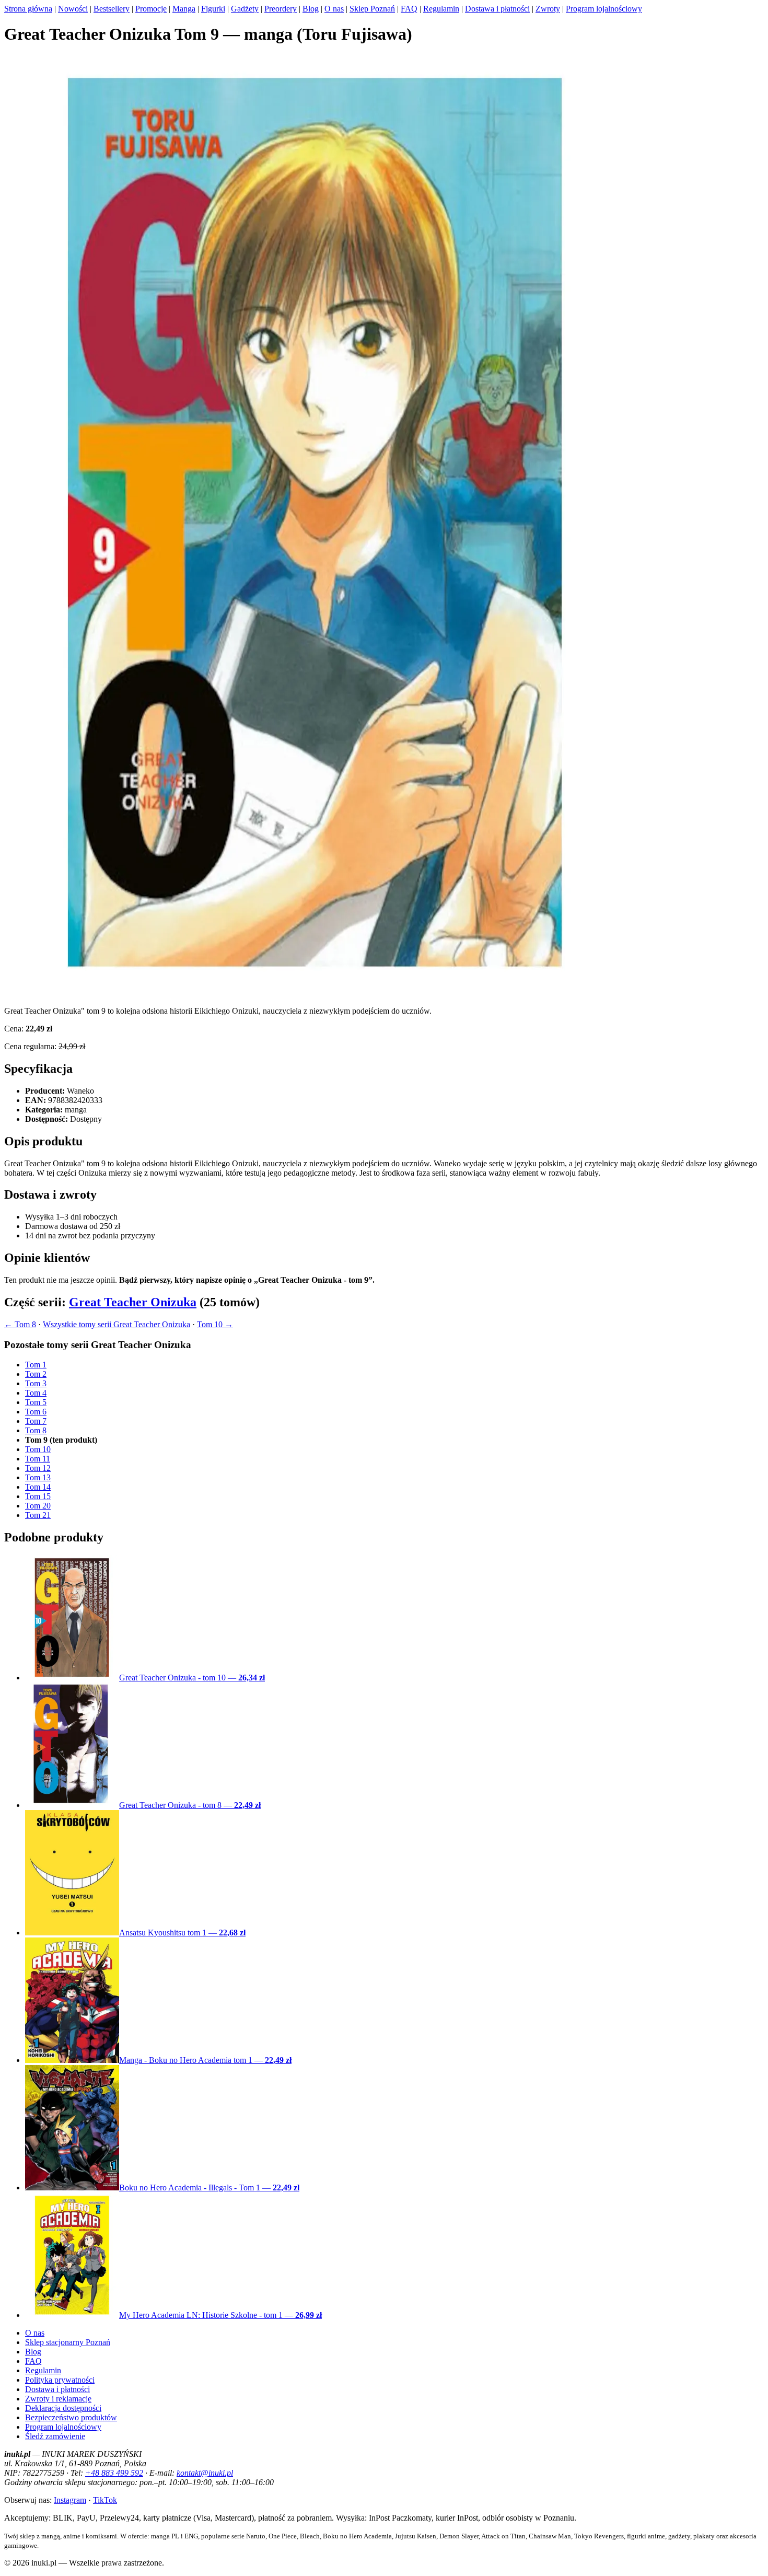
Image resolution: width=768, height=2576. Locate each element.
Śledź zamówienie (55, 2436)
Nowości (73, 9)
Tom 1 (36, 1365)
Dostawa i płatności (497, 9)
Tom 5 (36, 1402)
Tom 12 (38, 1468)
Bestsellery (112, 9)
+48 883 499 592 (114, 2473)
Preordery (281, 9)
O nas (334, 9)
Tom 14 (38, 1487)
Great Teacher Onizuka (133, 1302)
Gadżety (245, 9)
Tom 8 (36, 1430)
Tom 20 (38, 1506)
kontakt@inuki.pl (205, 2473)
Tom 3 (36, 1383)
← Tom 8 (20, 1324)
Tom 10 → (215, 1324)
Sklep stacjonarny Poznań (68, 2342)
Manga (184, 9)
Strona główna (28, 9)
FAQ (409, 9)
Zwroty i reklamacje (58, 2399)
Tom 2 (36, 1374)
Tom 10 (38, 1449)
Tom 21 (38, 1515)
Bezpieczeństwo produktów (71, 2417)
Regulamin (441, 9)
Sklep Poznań (372, 9)
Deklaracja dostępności (63, 2408)
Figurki (213, 9)
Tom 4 (36, 1393)
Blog (311, 9)
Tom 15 (38, 1496)
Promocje (151, 9)
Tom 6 (36, 1412)
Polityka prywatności (60, 2380)
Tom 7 (36, 1421)
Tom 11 (38, 1459)
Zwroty (548, 9)
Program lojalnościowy (604, 9)
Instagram (70, 2500)
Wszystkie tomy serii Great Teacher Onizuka (117, 1324)
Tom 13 (38, 1477)
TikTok (105, 2500)
